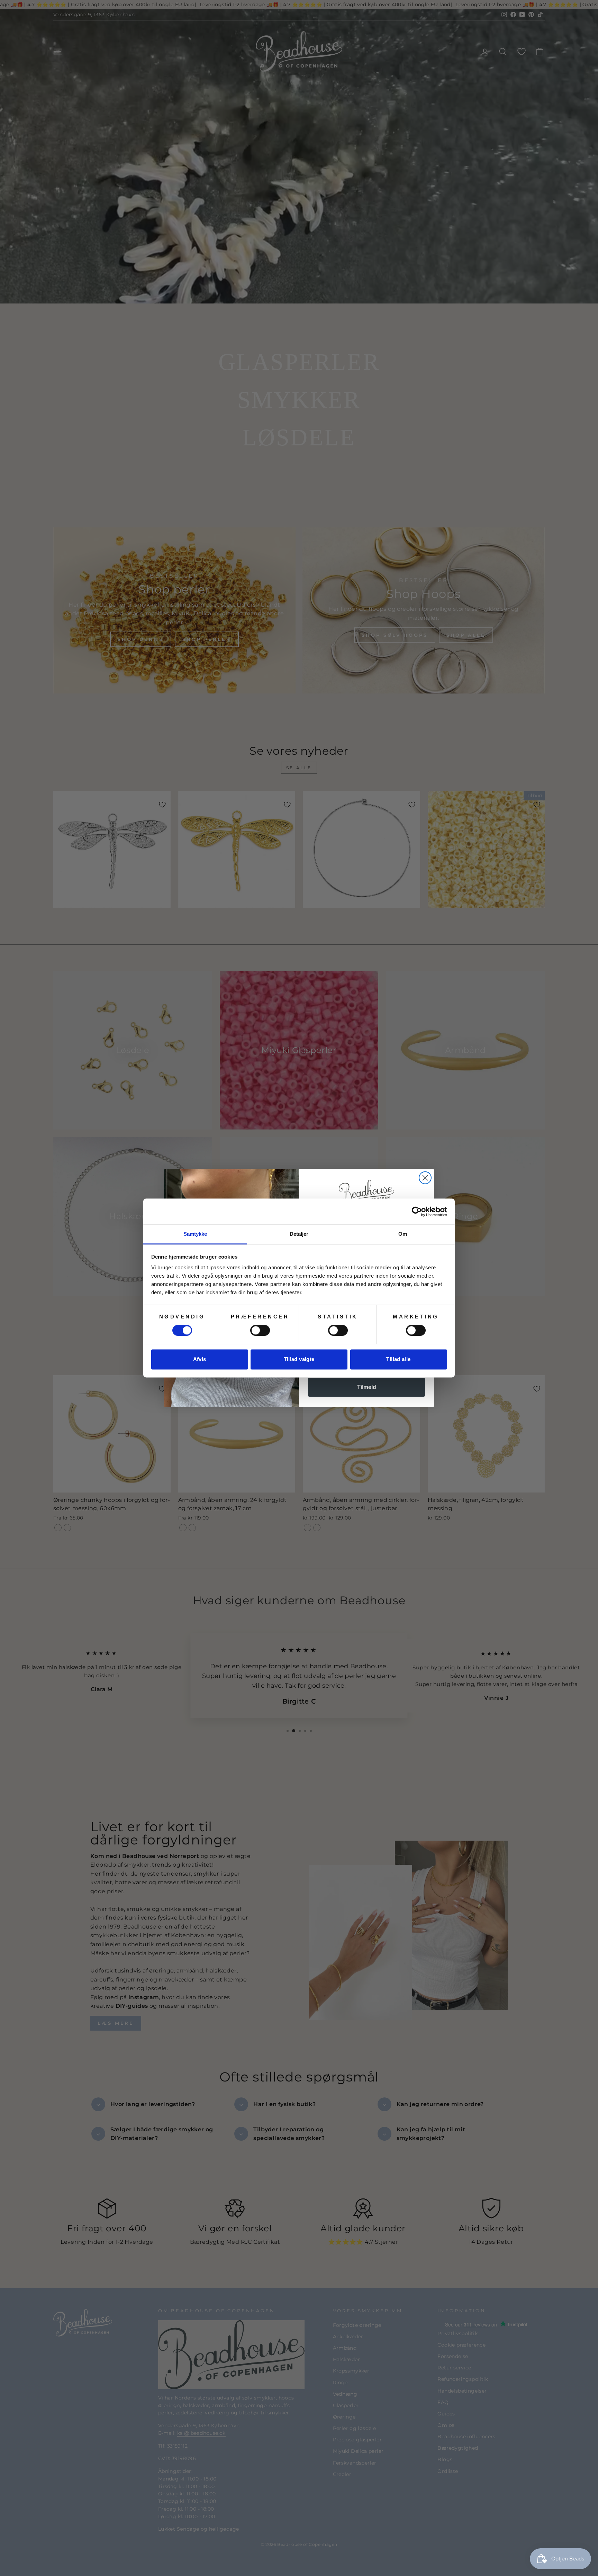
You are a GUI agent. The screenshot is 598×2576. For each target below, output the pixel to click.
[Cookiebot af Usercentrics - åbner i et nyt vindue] (417, 1212)
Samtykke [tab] (195, 1234)
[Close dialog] (425, 1178)
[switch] (260, 1331)
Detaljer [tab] (299, 1234)
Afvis (200, 1359)
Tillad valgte (299, 1359)
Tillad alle (398, 1359)
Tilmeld (367, 1387)
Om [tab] (403, 1234)
